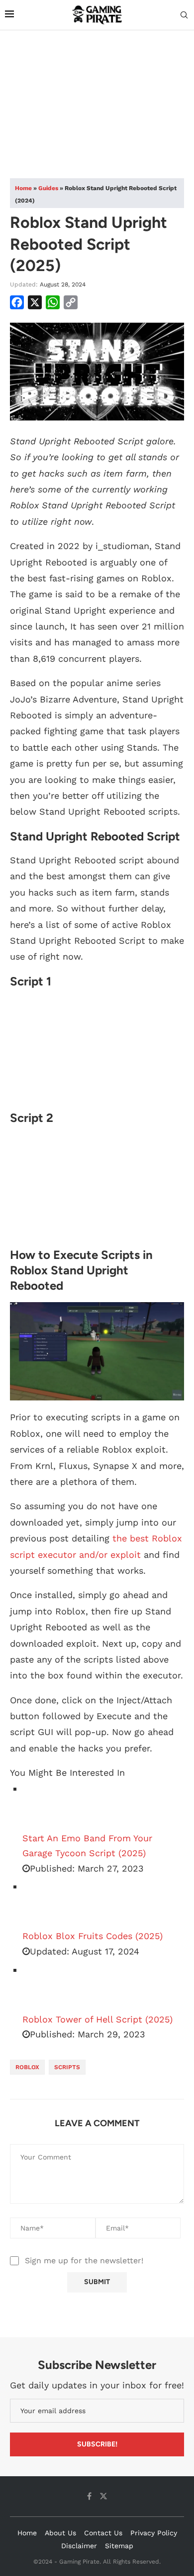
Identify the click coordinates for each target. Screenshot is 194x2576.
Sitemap (119, 2546)
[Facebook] (89, 2496)
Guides (48, 188)
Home (23, 188)
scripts (67, 2067)
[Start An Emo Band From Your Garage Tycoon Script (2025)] (47, 1806)
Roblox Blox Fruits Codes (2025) (93, 1936)
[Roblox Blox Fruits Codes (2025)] (47, 1904)
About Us (60, 2533)
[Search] (184, 15)
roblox (27, 2067)
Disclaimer (79, 2546)
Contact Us (103, 2533)
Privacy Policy (154, 2533)
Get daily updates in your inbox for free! (97, 2385)
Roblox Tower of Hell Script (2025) (97, 2019)
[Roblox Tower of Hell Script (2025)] (47, 1987)
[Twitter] (103, 2496)
